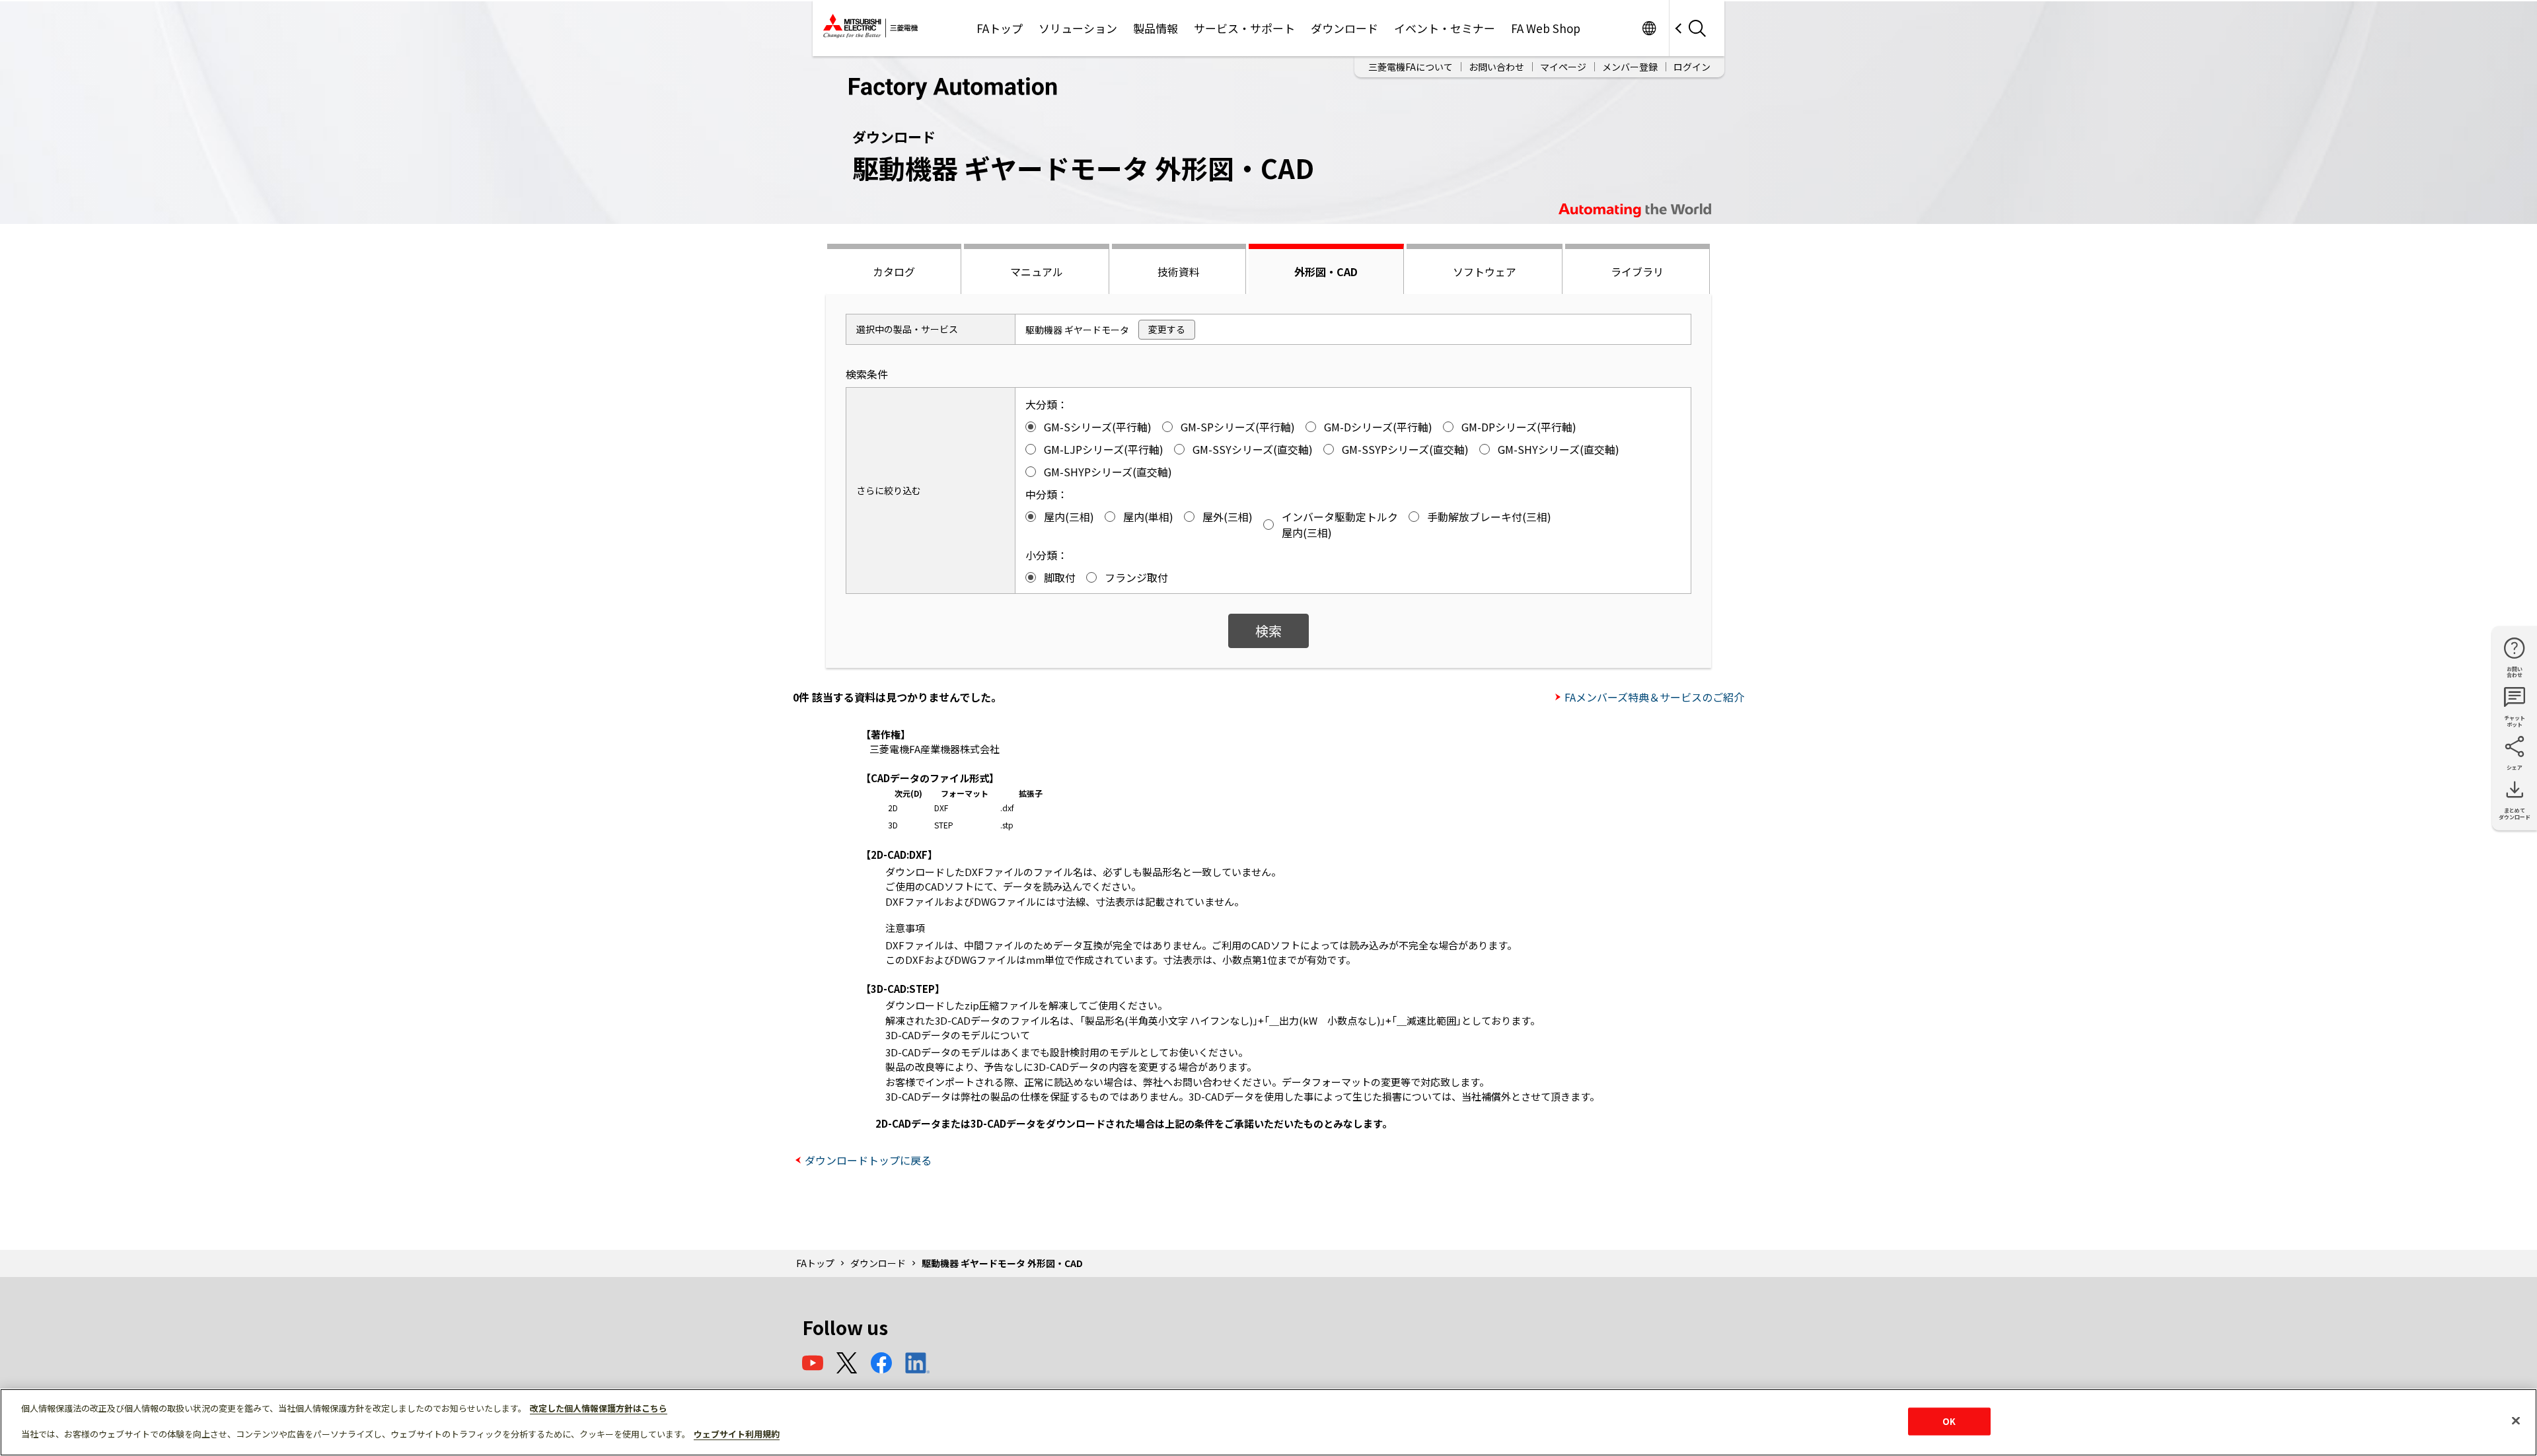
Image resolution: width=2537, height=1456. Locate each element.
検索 (1268, 631)
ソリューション (1078, 28)
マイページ (1563, 67)
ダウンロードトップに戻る (868, 1160)
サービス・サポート (1244, 28)
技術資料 (1179, 272)
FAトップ (1000, 28)
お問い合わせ (1496, 67)
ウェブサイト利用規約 (737, 1434)
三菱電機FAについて (1411, 67)
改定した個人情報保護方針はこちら (599, 1408)
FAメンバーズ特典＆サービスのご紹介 (1654, 697)
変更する (1167, 329)
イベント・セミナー (1445, 28)
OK (1949, 1421)
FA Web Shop (1546, 28)
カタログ (894, 272)
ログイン (1692, 67)
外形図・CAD (1326, 272)
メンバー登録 (1630, 67)
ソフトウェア (1485, 272)
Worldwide (1649, 28)
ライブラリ (1637, 272)
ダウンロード (1344, 28)
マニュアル (1037, 272)
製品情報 (1156, 28)
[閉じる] (2516, 1421)
